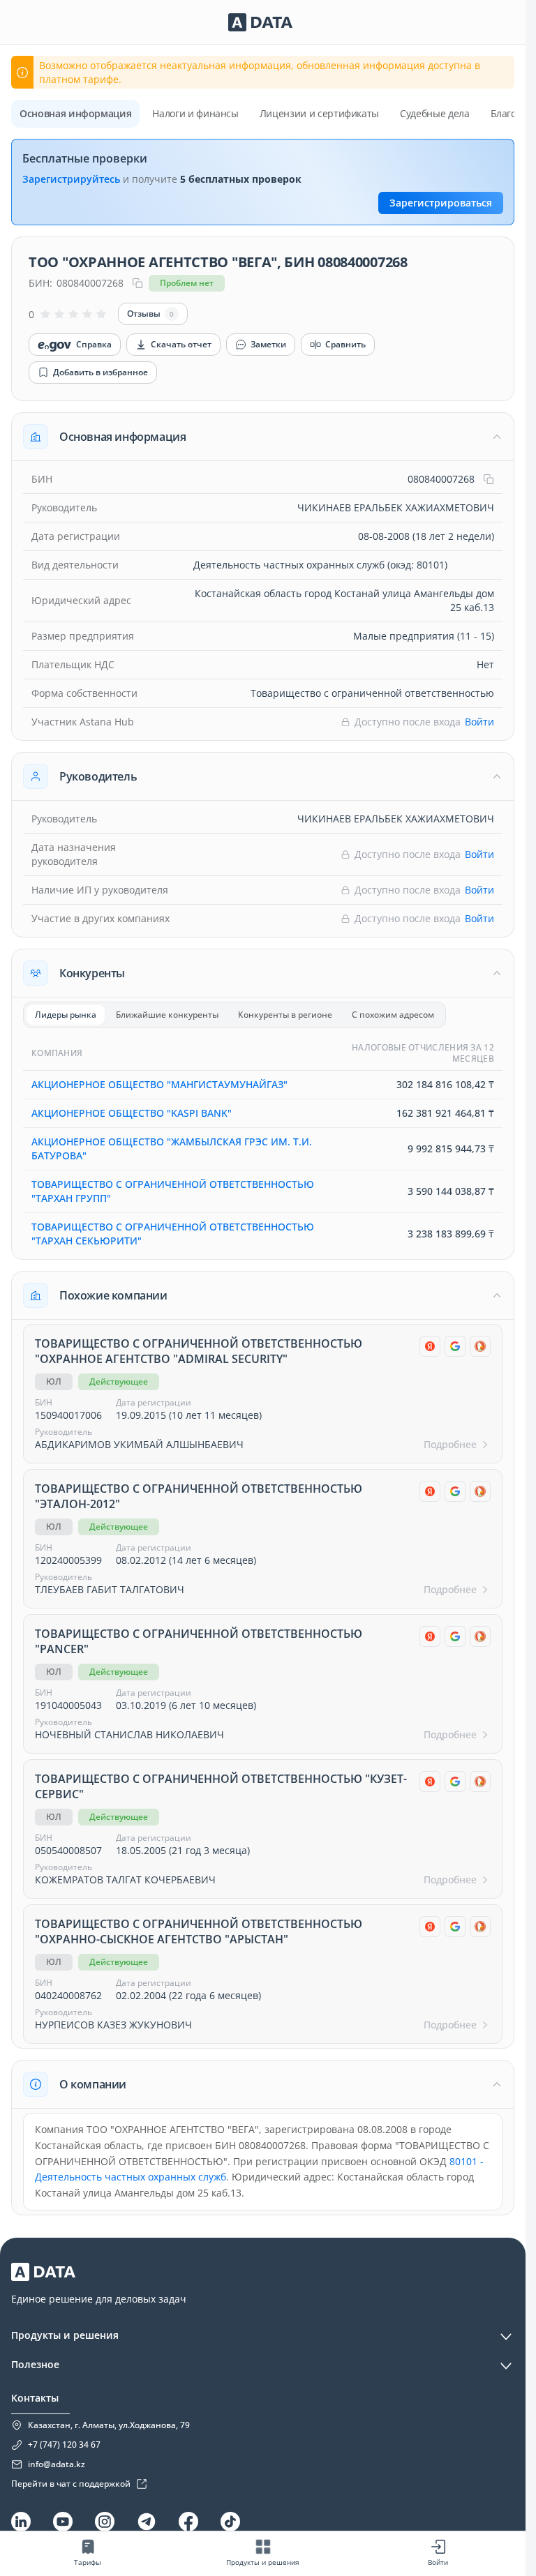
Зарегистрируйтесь (71, 179)
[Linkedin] (21, 2522)
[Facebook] (188, 2522)
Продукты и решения (65, 2335)
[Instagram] (105, 2522)
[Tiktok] (230, 2522)
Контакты (35, 2398)
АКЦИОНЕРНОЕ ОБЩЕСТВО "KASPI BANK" (132, 1113)
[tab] (66, 1015)
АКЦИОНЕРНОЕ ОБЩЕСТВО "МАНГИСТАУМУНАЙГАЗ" (159, 1084)
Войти (479, 722)
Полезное (35, 2364)
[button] (263, 437)
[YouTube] (63, 2522)
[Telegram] (147, 2522)
